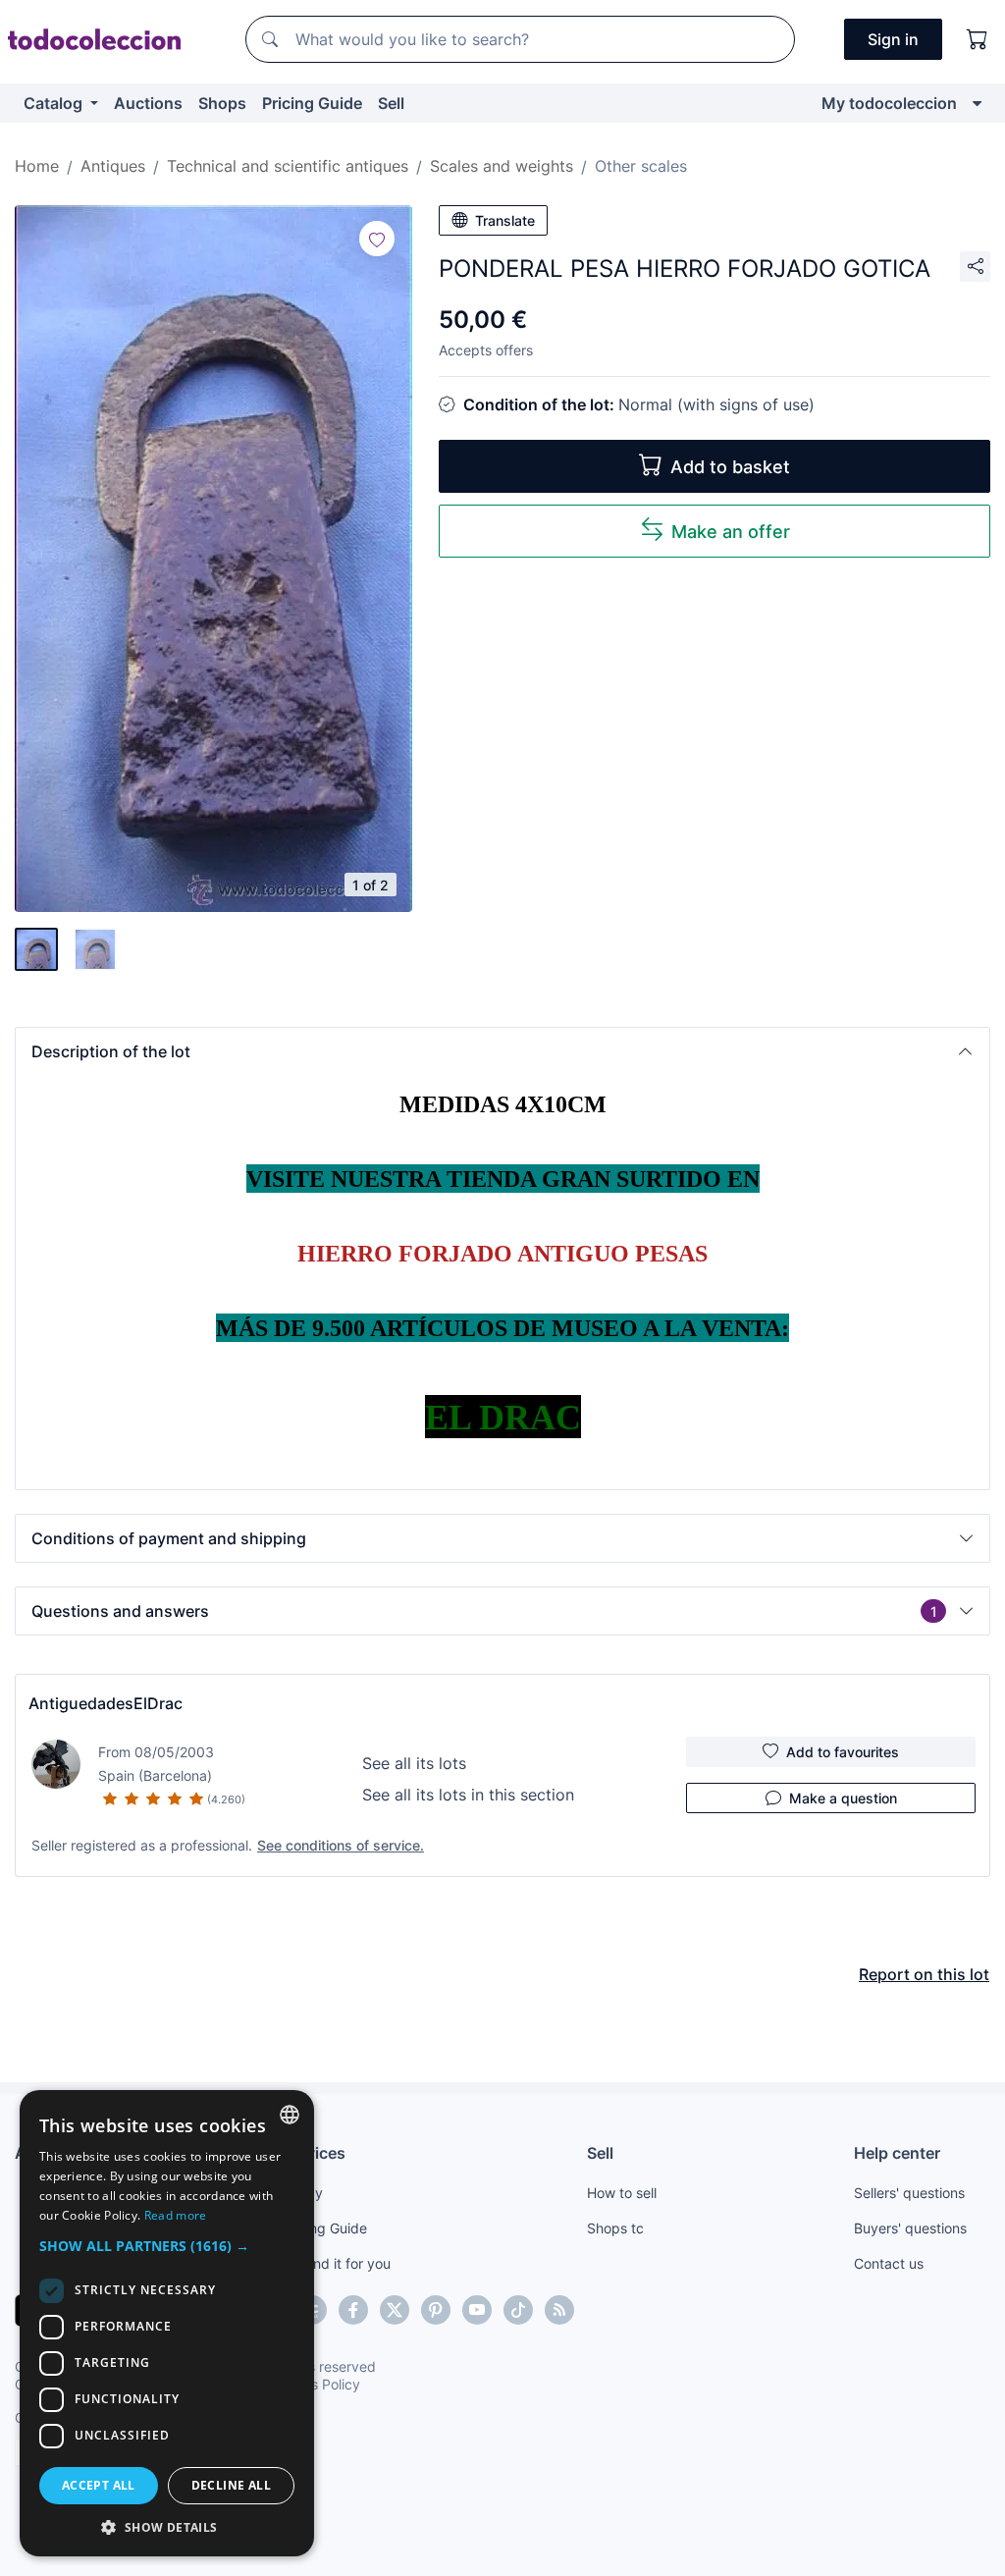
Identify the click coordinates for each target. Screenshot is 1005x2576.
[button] (502, 1051)
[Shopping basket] (978, 39)
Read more (176, 2215)
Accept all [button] (99, 2485)
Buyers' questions (910, 2228)
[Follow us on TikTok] (518, 2310)
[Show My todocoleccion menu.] (977, 103)
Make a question (843, 1798)
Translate (505, 220)
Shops (222, 103)
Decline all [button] (231, 2485)
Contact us (889, 2263)
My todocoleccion (889, 103)
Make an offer (731, 532)
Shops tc (615, 2228)
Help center (897, 2153)
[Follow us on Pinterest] (436, 2310)
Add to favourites (843, 1752)
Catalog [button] (55, 103)
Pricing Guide (312, 103)
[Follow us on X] (395, 2310)
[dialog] (167, 2323)
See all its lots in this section (468, 1795)
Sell (391, 103)
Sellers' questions (909, 2193)
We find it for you (336, 2263)
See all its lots (414, 1763)
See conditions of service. (341, 1845)
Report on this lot (924, 1974)
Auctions (148, 103)
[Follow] (377, 239)
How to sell (622, 2193)
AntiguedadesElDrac (106, 1703)
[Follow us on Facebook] (353, 2310)
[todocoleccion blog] (559, 2310)
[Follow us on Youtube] (477, 2310)
